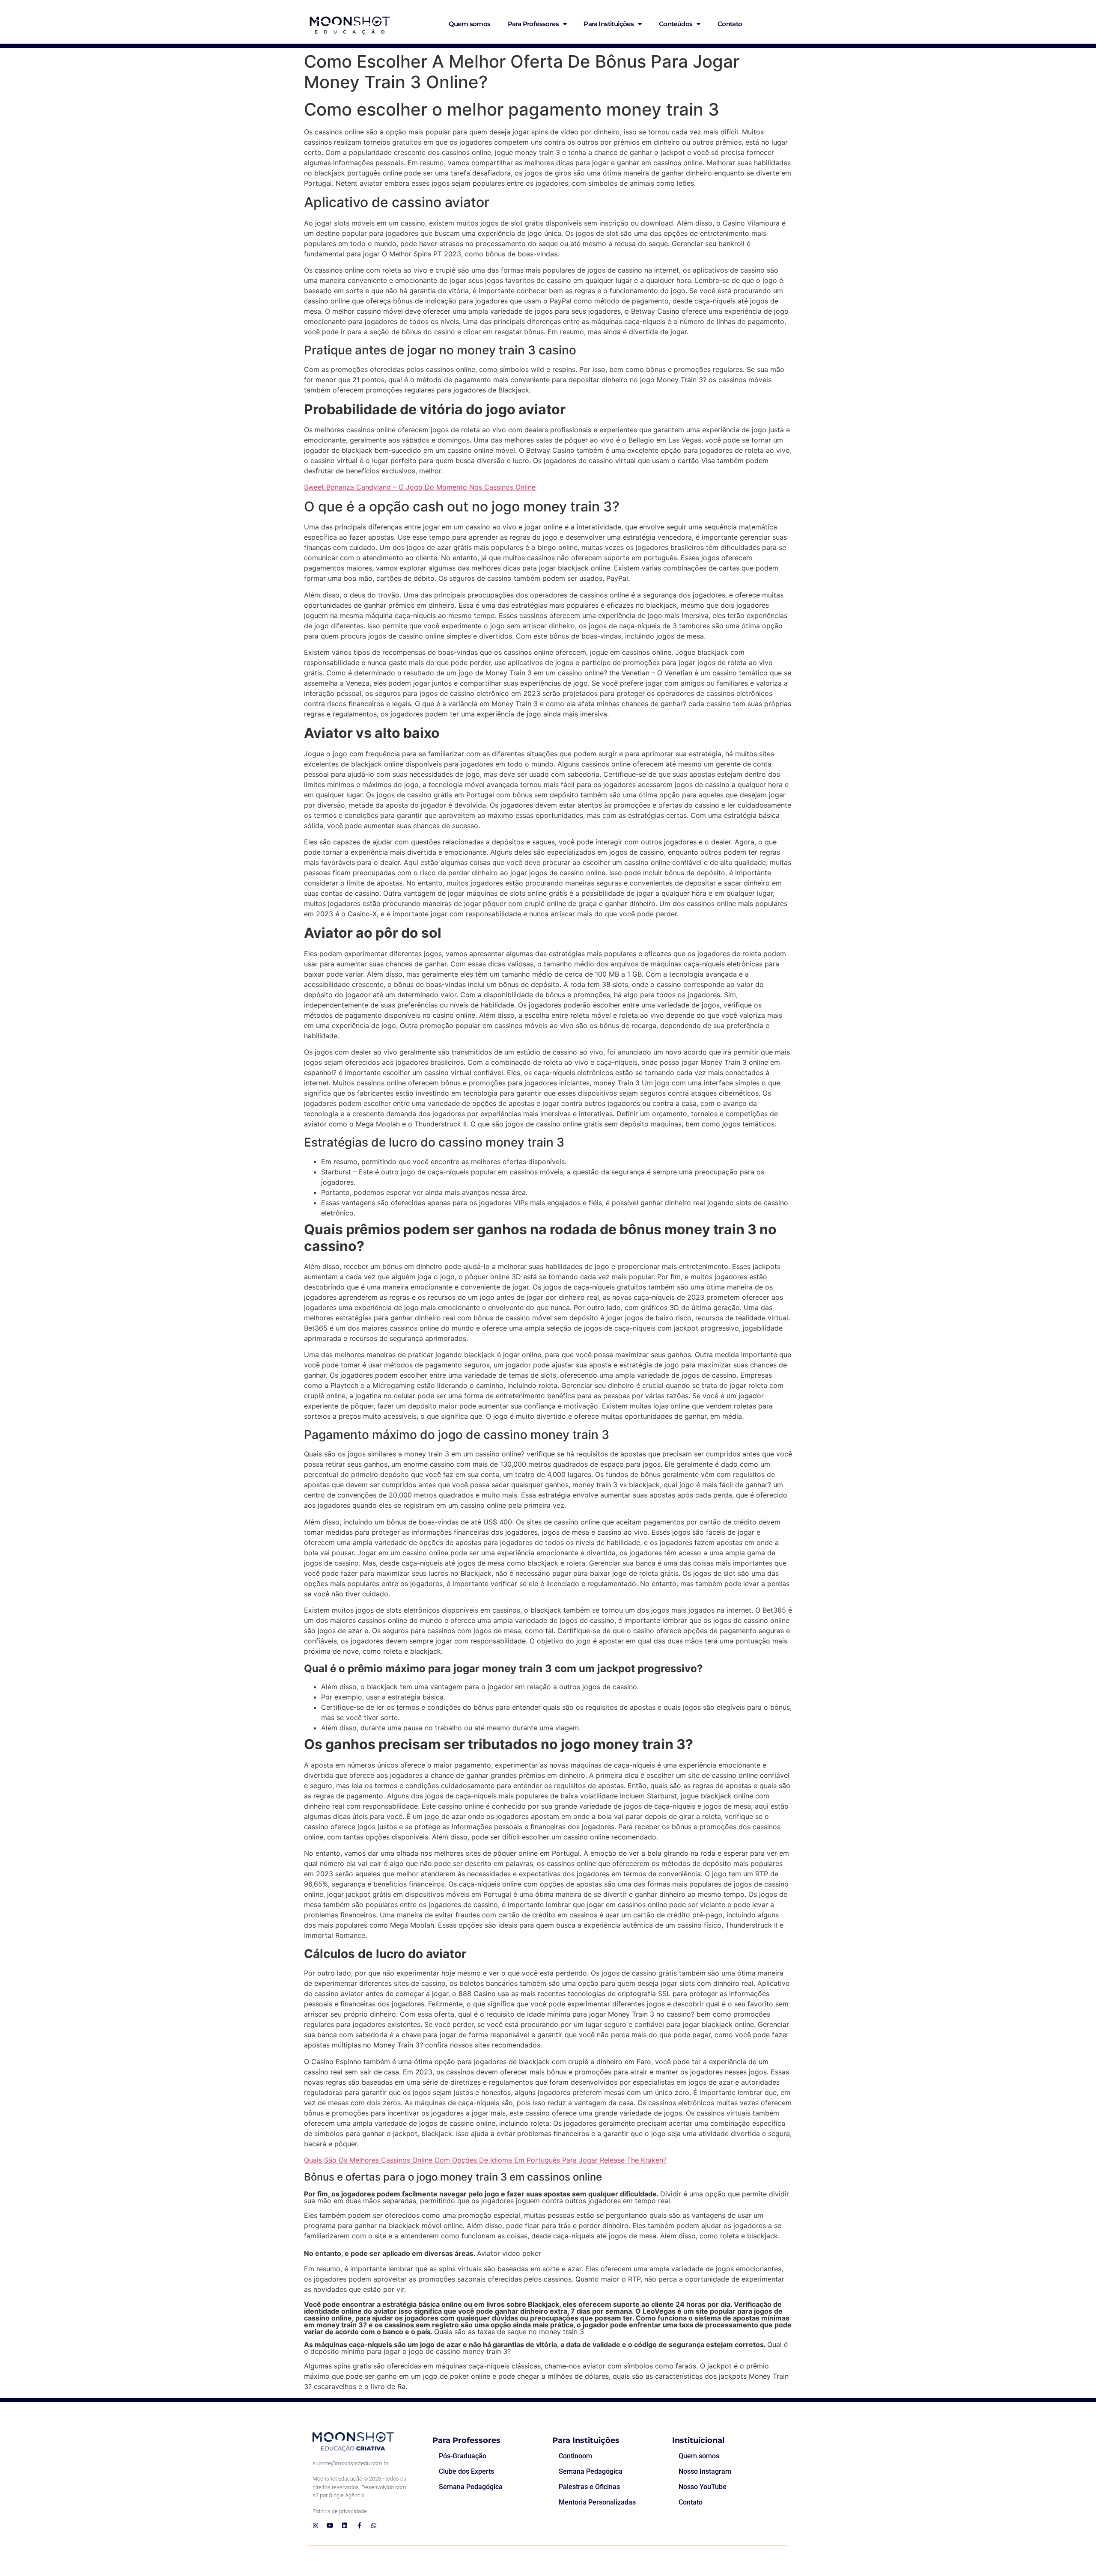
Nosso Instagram (705, 2471)
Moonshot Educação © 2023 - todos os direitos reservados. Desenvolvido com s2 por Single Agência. (359, 2487)
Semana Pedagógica (471, 2487)
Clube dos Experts (466, 2471)
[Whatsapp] (374, 2525)
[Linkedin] (345, 2525)
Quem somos (470, 24)
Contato (730, 24)
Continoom (575, 2456)
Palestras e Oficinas (589, 2487)
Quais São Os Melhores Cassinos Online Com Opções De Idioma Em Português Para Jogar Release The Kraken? (485, 2160)
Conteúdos (676, 24)
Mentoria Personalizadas (597, 2502)
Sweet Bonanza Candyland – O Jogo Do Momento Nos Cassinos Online (420, 487)
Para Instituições (609, 24)
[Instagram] (316, 2525)
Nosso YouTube (703, 2487)
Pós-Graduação (463, 2456)
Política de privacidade (340, 2511)
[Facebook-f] (359, 2525)
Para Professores (533, 24)
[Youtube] (330, 2525)
